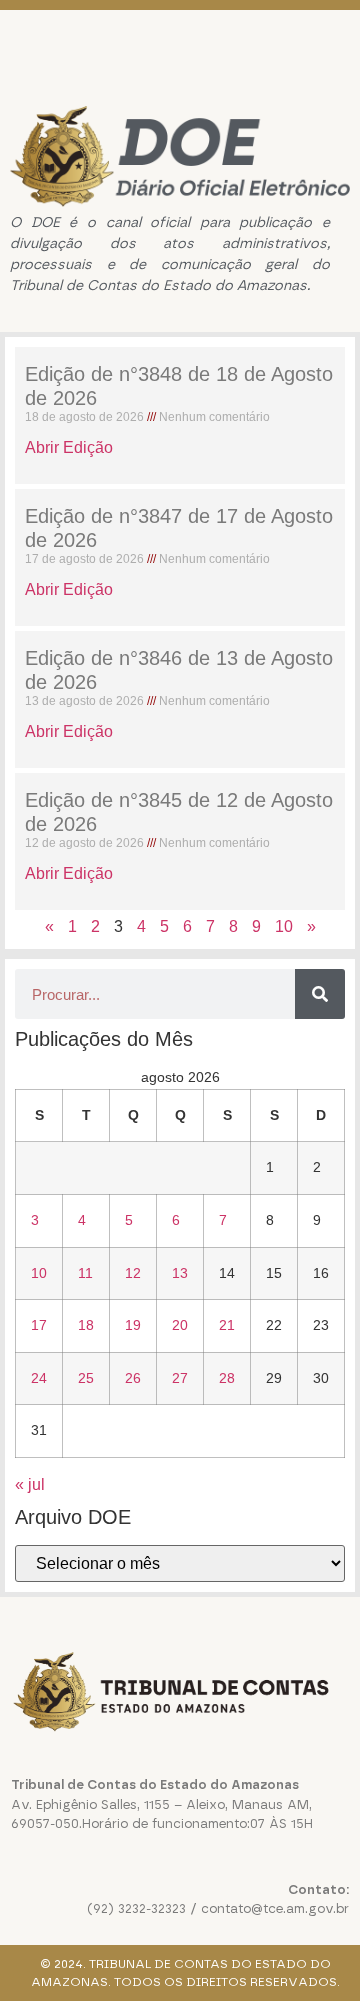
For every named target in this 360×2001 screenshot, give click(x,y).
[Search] (320, 994)
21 (227, 1325)
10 (284, 926)
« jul (30, 1484)
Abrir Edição (69, 447)
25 (86, 1378)
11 (85, 1273)
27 (180, 1378)
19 (133, 1325)
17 (39, 1325)
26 (133, 1378)
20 (180, 1325)
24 (39, 1378)
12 (133, 1273)
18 (86, 1325)
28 (227, 1378)
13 (180, 1273)
